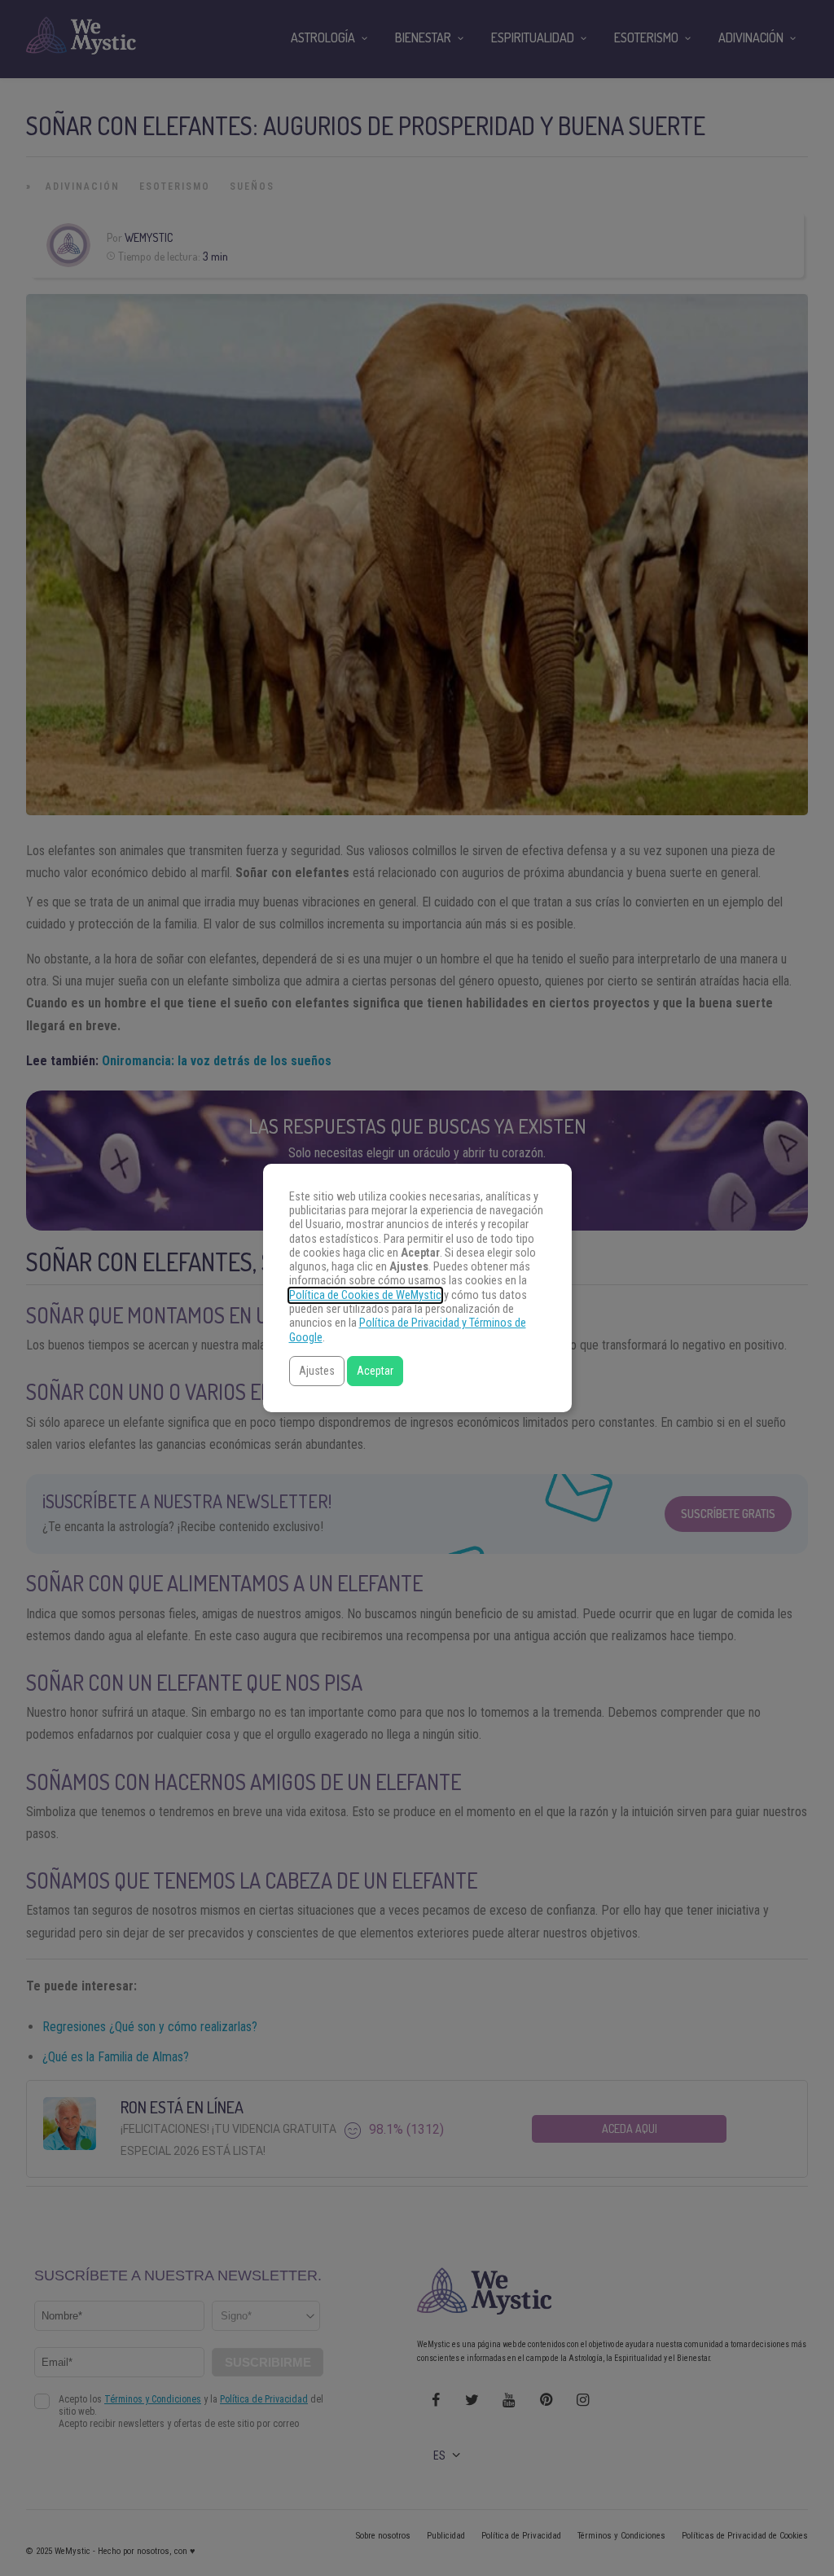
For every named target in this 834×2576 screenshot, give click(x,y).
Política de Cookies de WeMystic (365, 1295)
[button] (317, 1371)
